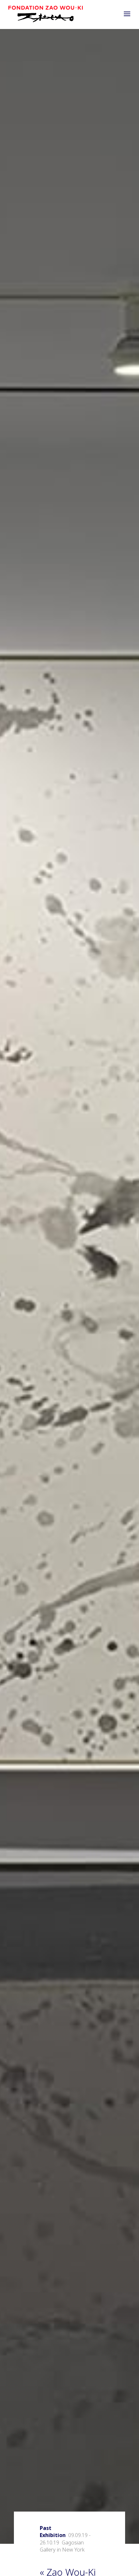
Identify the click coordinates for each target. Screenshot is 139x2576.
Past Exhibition (53, 2532)
